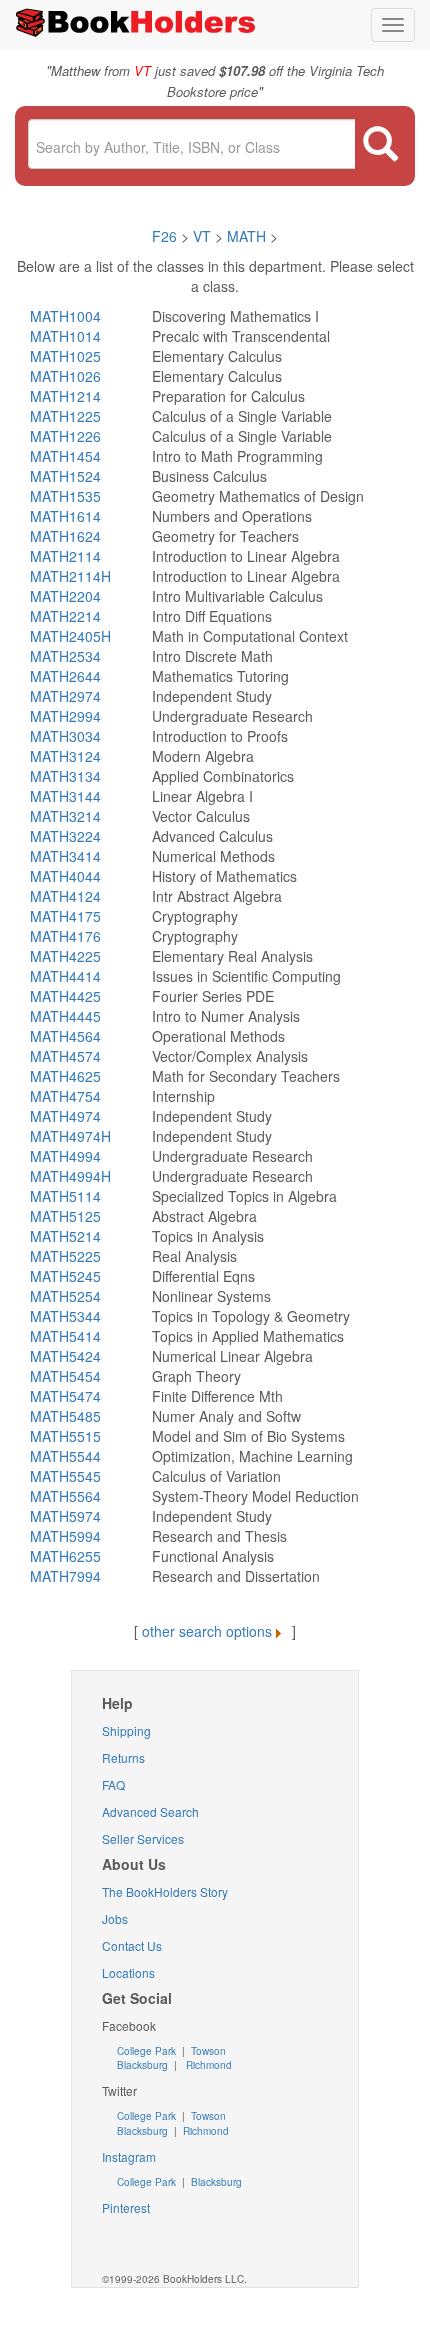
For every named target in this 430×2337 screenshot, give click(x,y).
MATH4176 (65, 936)
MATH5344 (65, 1316)
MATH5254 (65, 1296)
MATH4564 (65, 1036)
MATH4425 (65, 996)
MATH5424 (65, 1356)
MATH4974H (70, 1136)
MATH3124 (65, 756)
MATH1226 (65, 436)
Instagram (129, 2156)
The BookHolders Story (165, 1891)
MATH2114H (70, 576)
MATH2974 (65, 696)
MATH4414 (65, 976)
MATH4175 (65, 916)
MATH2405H (70, 636)
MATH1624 (65, 536)
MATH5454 (65, 1376)
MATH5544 (65, 1456)
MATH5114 (65, 1196)
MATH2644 (65, 676)
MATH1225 (65, 416)
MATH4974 (65, 1116)
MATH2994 (65, 716)
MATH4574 (65, 1056)
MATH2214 (65, 616)
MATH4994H (70, 1176)
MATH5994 (65, 1536)
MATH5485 (65, 1416)
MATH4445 (65, 1016)
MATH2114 (65, 556)
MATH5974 (65, 1516)
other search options (207, 1631)
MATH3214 (65, 816)
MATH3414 (65, 856)
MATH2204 (65, 596)
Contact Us (132, 1945)
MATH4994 (65, 1156)
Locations (128, 1972)
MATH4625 (65, 1076)
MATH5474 (65, 1396)
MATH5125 (65, 1216)
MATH (246, 236)
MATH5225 (65, 1256)
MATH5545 (65, 1476)
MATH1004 (65, 316)
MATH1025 (65, 356)
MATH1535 (65, 496)
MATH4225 (65, 956)
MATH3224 (65, 836)
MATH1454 (65, 456)
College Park (148, 2051)
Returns (123, 1757)
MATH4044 (65, 876)
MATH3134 (65, 776)
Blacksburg (142, 2065)
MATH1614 (65, 516)
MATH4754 (65, 1096)
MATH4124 (65, 896)
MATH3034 (65, 736)
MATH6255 (65, 1556)
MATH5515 (65, 1436)
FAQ (113, 1784)
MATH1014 (65, 336)
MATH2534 (65, 656)
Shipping (126, 1730)
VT (204, 236)
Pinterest (126, 2207)
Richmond (207, 2065)
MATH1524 (65, 476)
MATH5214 (65, 1236)
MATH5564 (65, 1496)
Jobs (115, 1918)
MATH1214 (65, 396)
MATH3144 (65, 796)
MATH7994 (65, 1576)
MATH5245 (65, 1276)
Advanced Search (150, 1811)
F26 (164, 236)
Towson (207, 2051)
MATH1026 (65, 376)
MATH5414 (65, 1336)
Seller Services (143, 1838)
